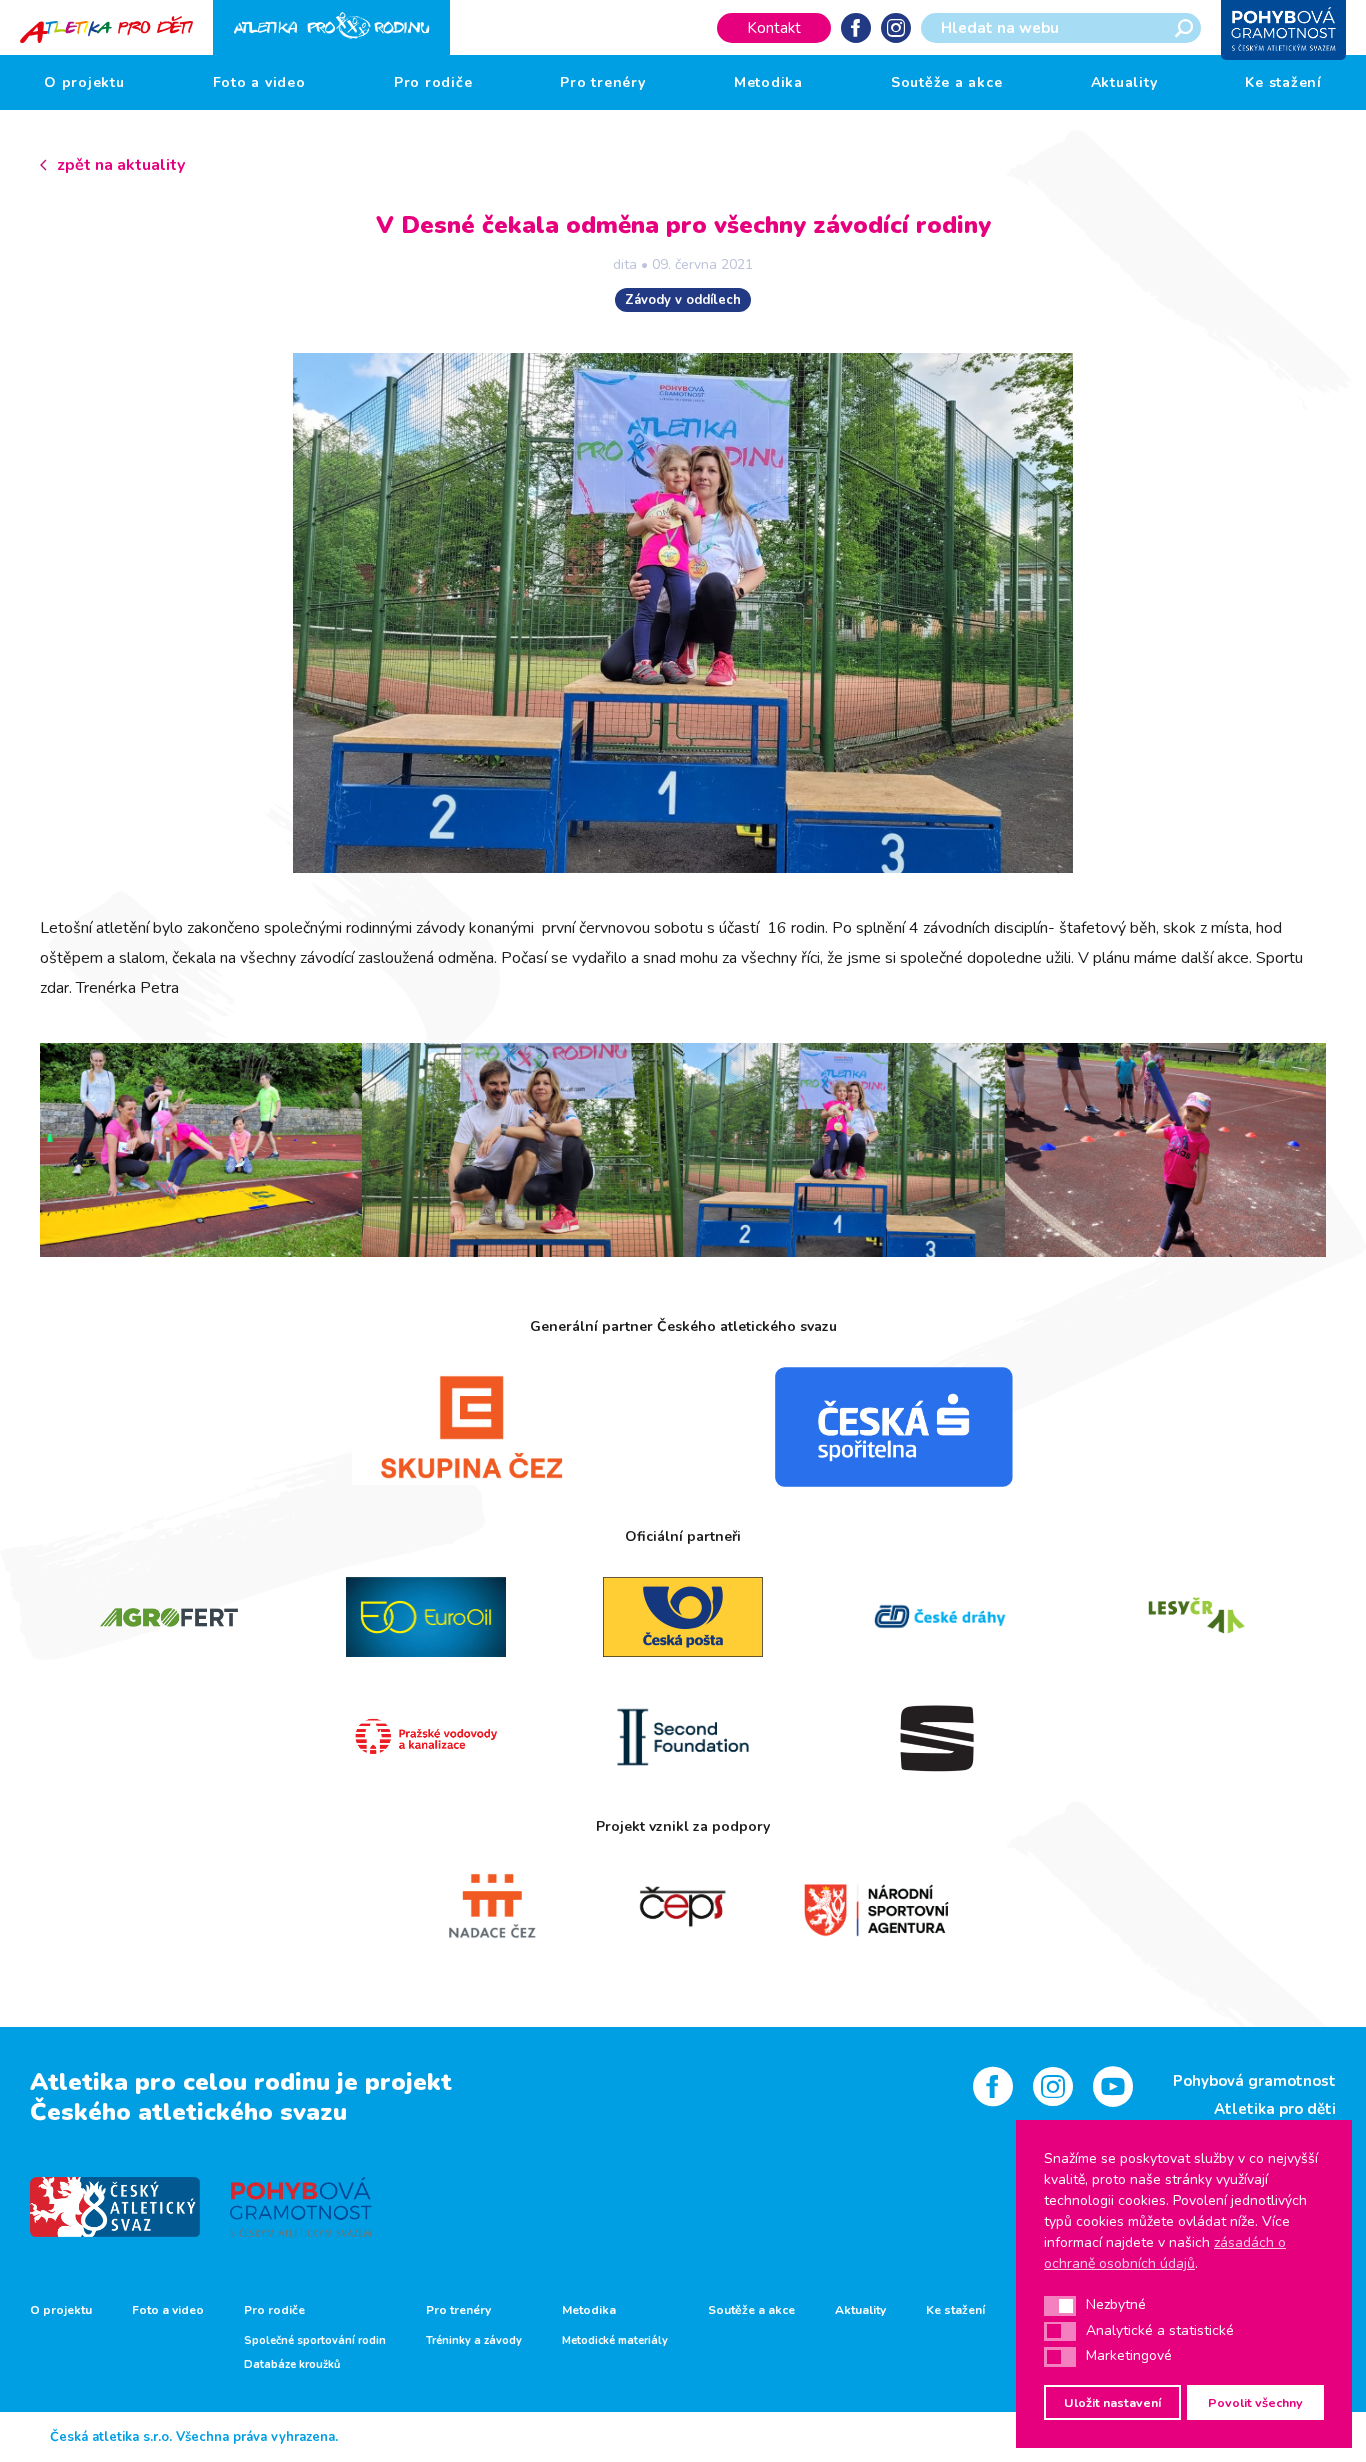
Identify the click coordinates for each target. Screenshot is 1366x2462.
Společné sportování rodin (315, 2341)
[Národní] (875, 1907)
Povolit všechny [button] (1255, 2402)
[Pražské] (425, 1737)
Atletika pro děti (1275, 2109)
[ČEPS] (683, 1907)
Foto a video (259, 82)
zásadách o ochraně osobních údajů (1165, 2253)
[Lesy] (1197, 1617)
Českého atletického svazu (188, 2112)
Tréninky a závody (474, 2341)
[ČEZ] (472, 1427)
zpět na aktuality (121, 165)
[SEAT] (940, 1737)
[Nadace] (490, 1907)
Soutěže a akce (947, 82)
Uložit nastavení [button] (1112, 2402)
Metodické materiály (615, 2341)
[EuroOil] (425, 1617)
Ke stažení (1283, 82)
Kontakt (774, 28)
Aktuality (1124, 82)
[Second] (682, 1737)
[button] (1060, 2306)
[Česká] (894, 1427)
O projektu (84, 82)
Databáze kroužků (292, 2365)
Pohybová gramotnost (1254, 2081)
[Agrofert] (168, 1617)
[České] (940, 1617)
